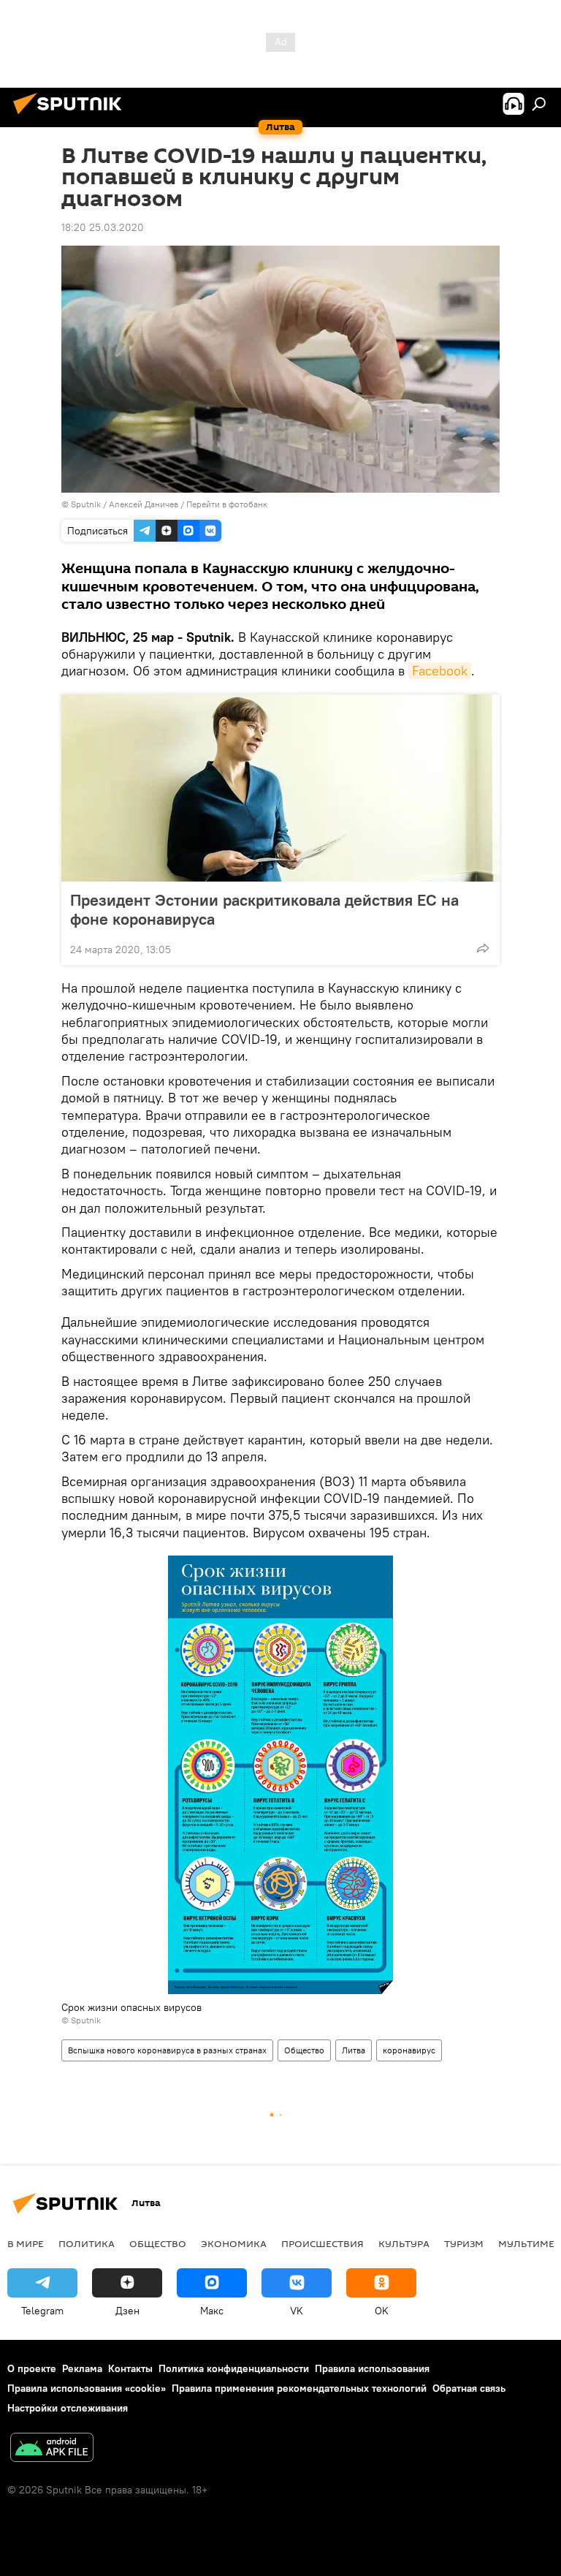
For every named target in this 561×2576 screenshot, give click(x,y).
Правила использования (372, 2368)
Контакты (130, 2368)
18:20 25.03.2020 (103, 227)
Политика (87, 2243)
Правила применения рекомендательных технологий (299, 2388)
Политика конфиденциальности (234, 2368)
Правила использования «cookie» (87, 2388)
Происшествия (323, 2243)
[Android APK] (52, 2449)
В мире (26, 2243)
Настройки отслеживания (68, 2408)
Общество (304, 2050)
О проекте (32, 2368)
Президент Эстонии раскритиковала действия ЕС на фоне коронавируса (264, 909)
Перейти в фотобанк (227, 504)
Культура (404, 2243)
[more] (483, 948)
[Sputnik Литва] (72, 116)
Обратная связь (469, 2388)
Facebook (440, 671)
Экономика (234, 2243)
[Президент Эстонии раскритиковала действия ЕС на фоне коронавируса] (280, 788)
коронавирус (409, 2050)
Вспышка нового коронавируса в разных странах (167, 2050)
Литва (354, 2050)
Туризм (464, 2243)
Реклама (82, 2368)
